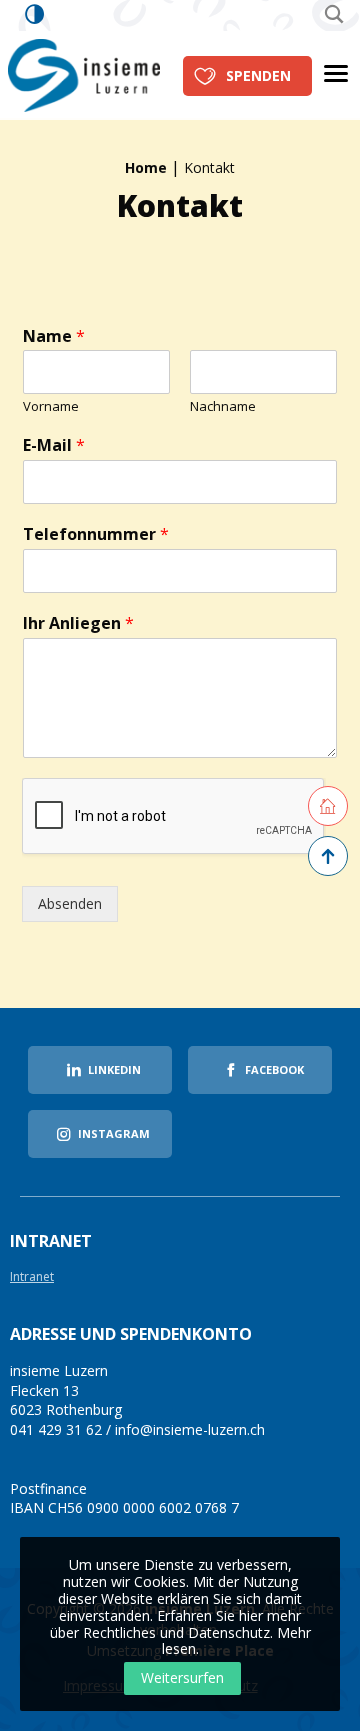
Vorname (51, 406)
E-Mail (54, 445)
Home (146, 167)
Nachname (223, 406)
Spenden (258, 75)
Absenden (70, 903)
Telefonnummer (96, 534)
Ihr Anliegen (78, 623)
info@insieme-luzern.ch (190, 1429)
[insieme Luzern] (84, 73)
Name (54, 336)
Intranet (32, 1277)
